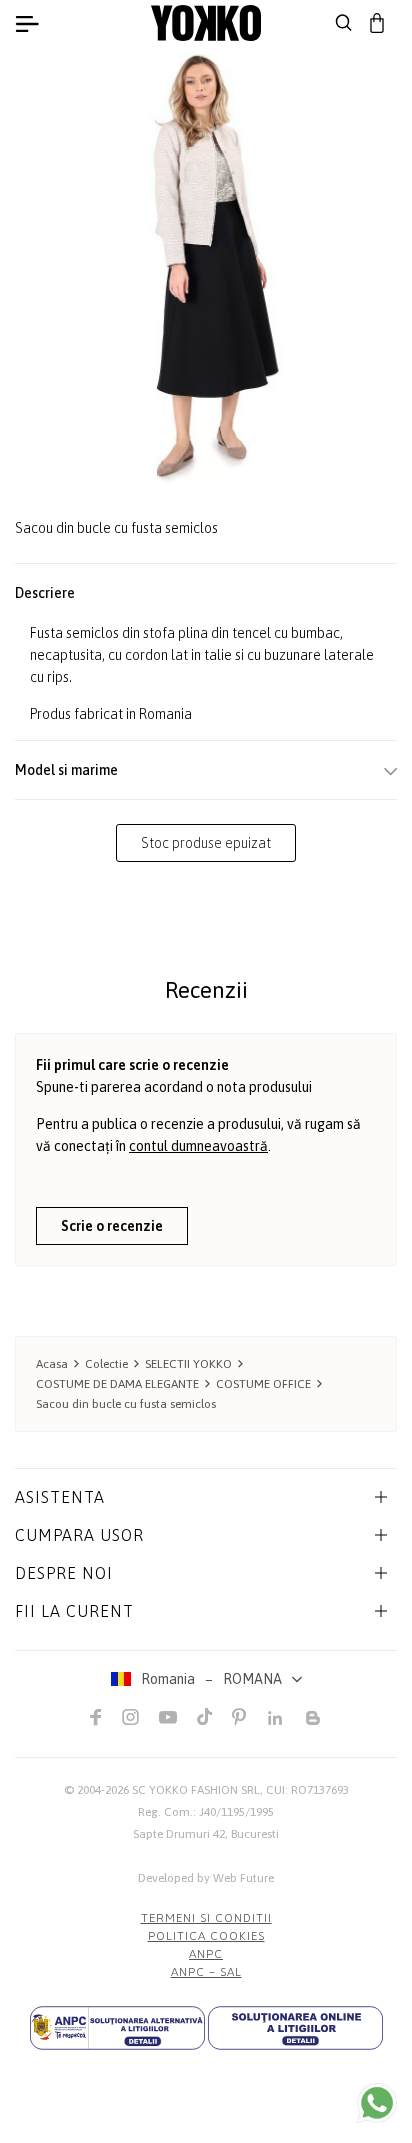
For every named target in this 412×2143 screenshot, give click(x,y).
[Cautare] (344, 23)
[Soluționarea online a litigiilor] (295, 2028)
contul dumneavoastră (198, 1146)
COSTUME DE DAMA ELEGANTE (117, 1384)
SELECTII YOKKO (188, 1364)
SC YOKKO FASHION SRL (196, 1790)
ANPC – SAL (206, 1972)
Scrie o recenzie (112, 1226)
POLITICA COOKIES (206, 1936)
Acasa (52, 1364)
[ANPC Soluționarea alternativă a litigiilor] (117, 2028)
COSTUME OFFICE (263, 1384)
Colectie (106, 1364)
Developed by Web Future (206, 1878)
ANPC (206, 1954)
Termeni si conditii (206, 1918)
